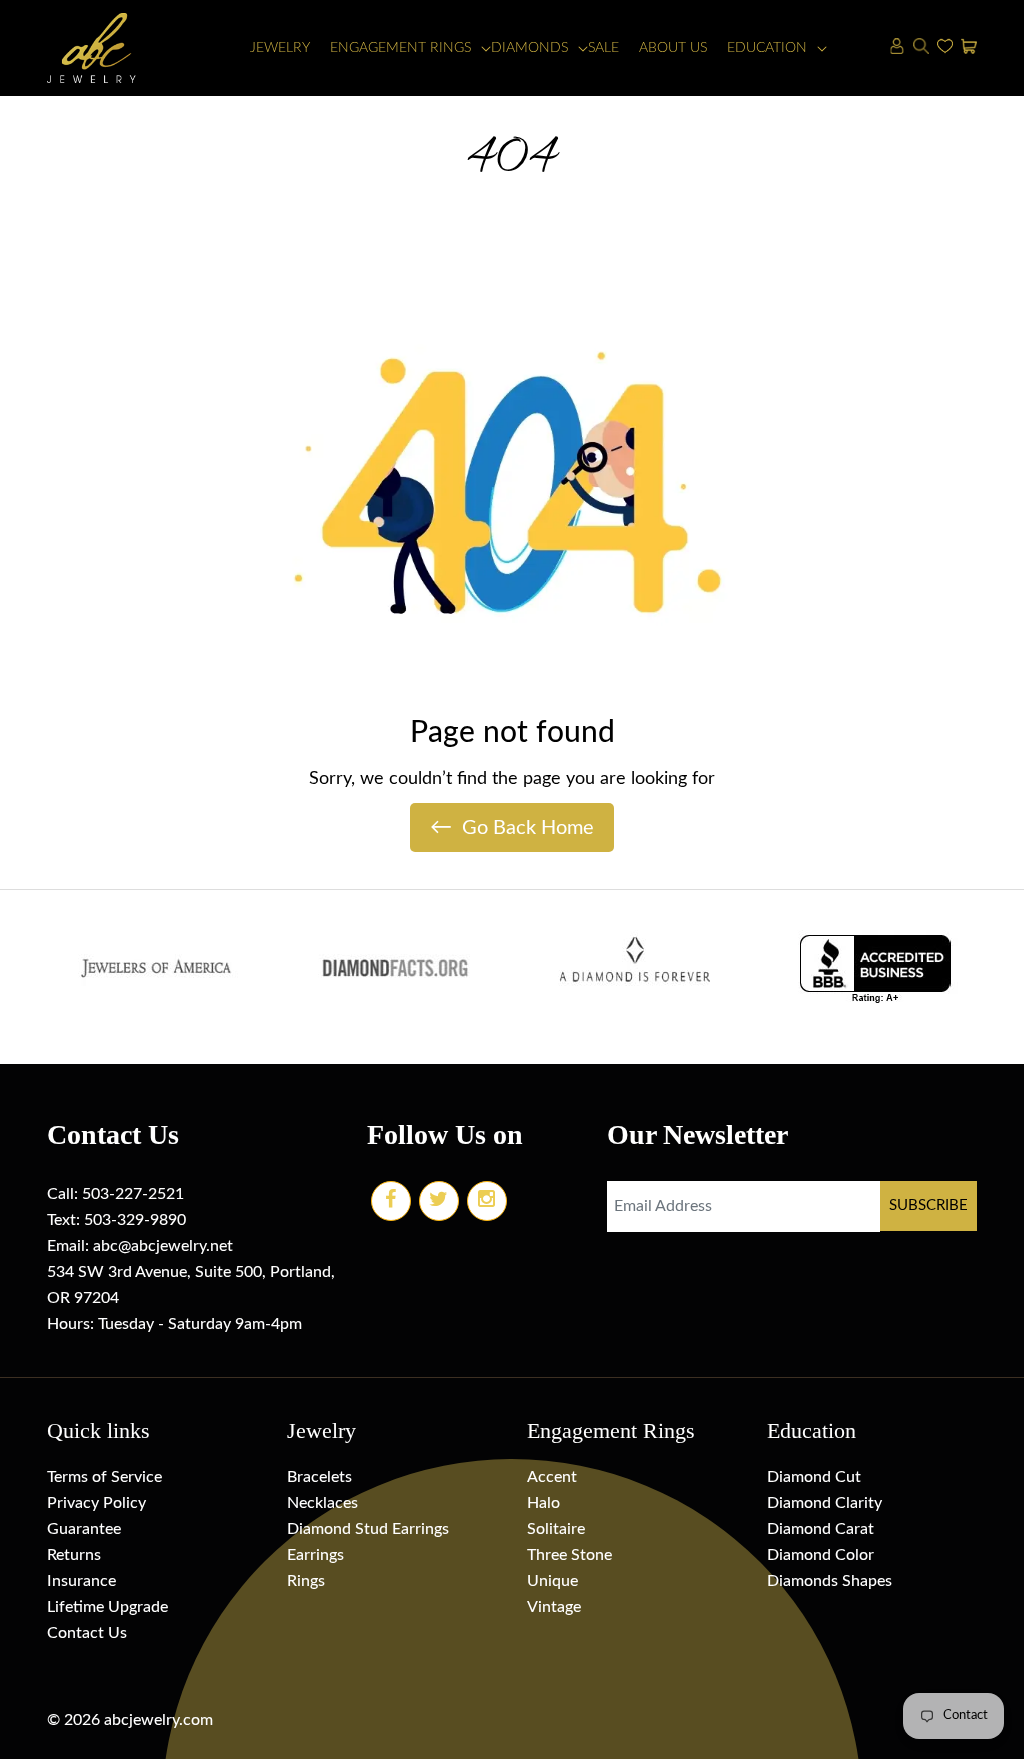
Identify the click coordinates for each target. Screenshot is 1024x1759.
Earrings (315, 1555)
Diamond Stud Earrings (368, 1529)
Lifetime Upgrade (107, 1607)
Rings (306, 1581)
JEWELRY (280, 48)
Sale (603, 48)
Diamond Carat (820, 1529)
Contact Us (87, 1633)
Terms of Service (104, 1477)
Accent (552, 1477)
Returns (74, 1555)
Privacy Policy (96, 1503)
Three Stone (569, 1555)
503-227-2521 (133, 1194)
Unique (552, 1581)
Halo (543, 1503)
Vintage (554, 1607)
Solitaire (556, 1529)
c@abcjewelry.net (171, 1246)
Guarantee (84, 1529)
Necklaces (322, 1503)
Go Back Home (512, 827)
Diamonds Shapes (829, 1581)
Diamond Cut (814, 1477)
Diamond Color (820, 1555)
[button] (400, 48)
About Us (673, 48)
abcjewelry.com (158, 1720)
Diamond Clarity (824, 1503)
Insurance (81, 1581)
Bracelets (319, 1477)
